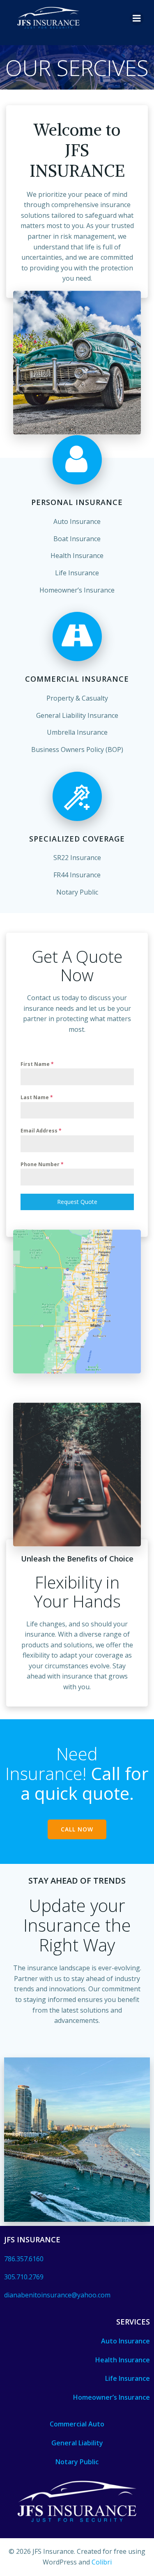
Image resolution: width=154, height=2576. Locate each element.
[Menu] (137, 18)
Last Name (37, 1097)
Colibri (102, 2562)
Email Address (41, 1131)
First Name (37, 1064)
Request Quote (77, 1202)
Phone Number (42, 1164)
